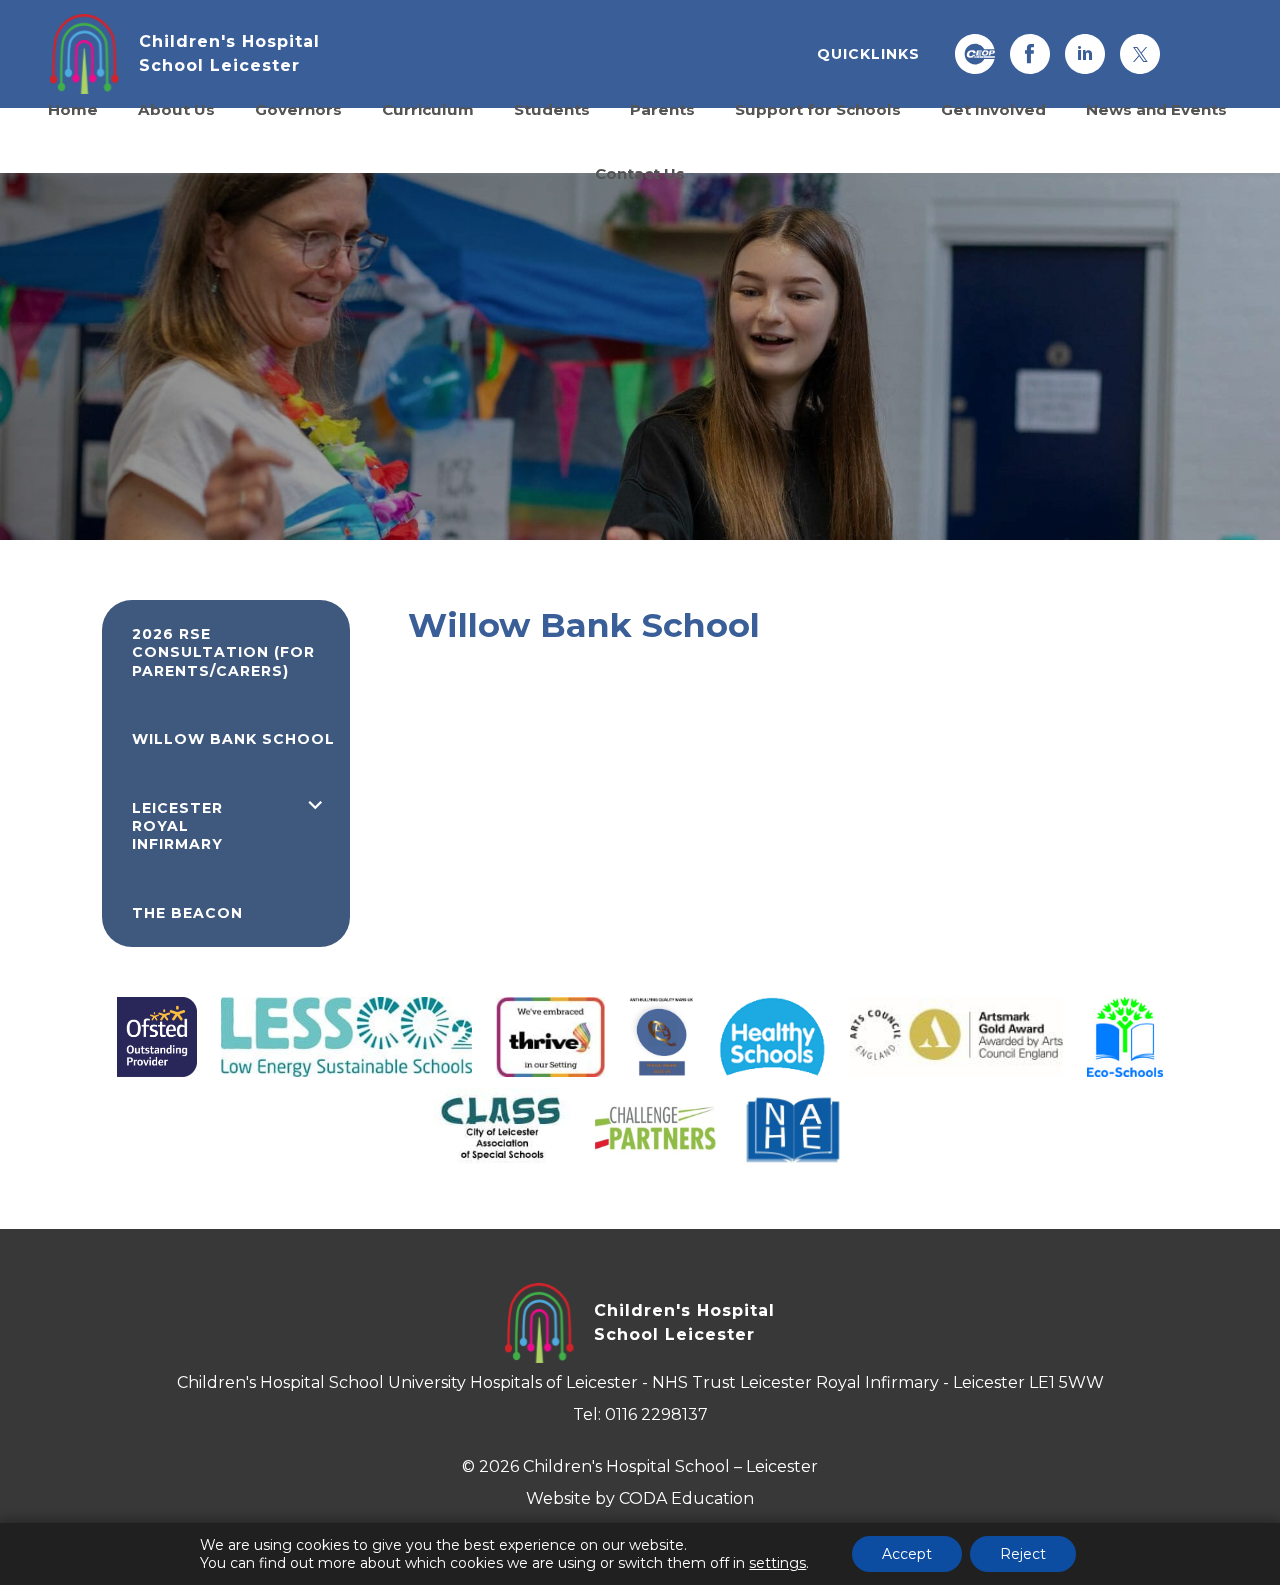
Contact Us (640, 173)
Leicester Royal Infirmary (177, 826)
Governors (298, 108)
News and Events (1156, 108)
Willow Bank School (233, 739)
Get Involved (993, 108)
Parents (662, 108)
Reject (1023, 1554)
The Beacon (187, 913)
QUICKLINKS (868, 54)
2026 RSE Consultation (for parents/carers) (223, 652)
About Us (176, 108)
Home (73, 108)
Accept (907, 1554)
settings (777, 1563)
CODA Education (686, 1498)
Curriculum (428, 108)
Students (552, 108)
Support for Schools (818, 108)
